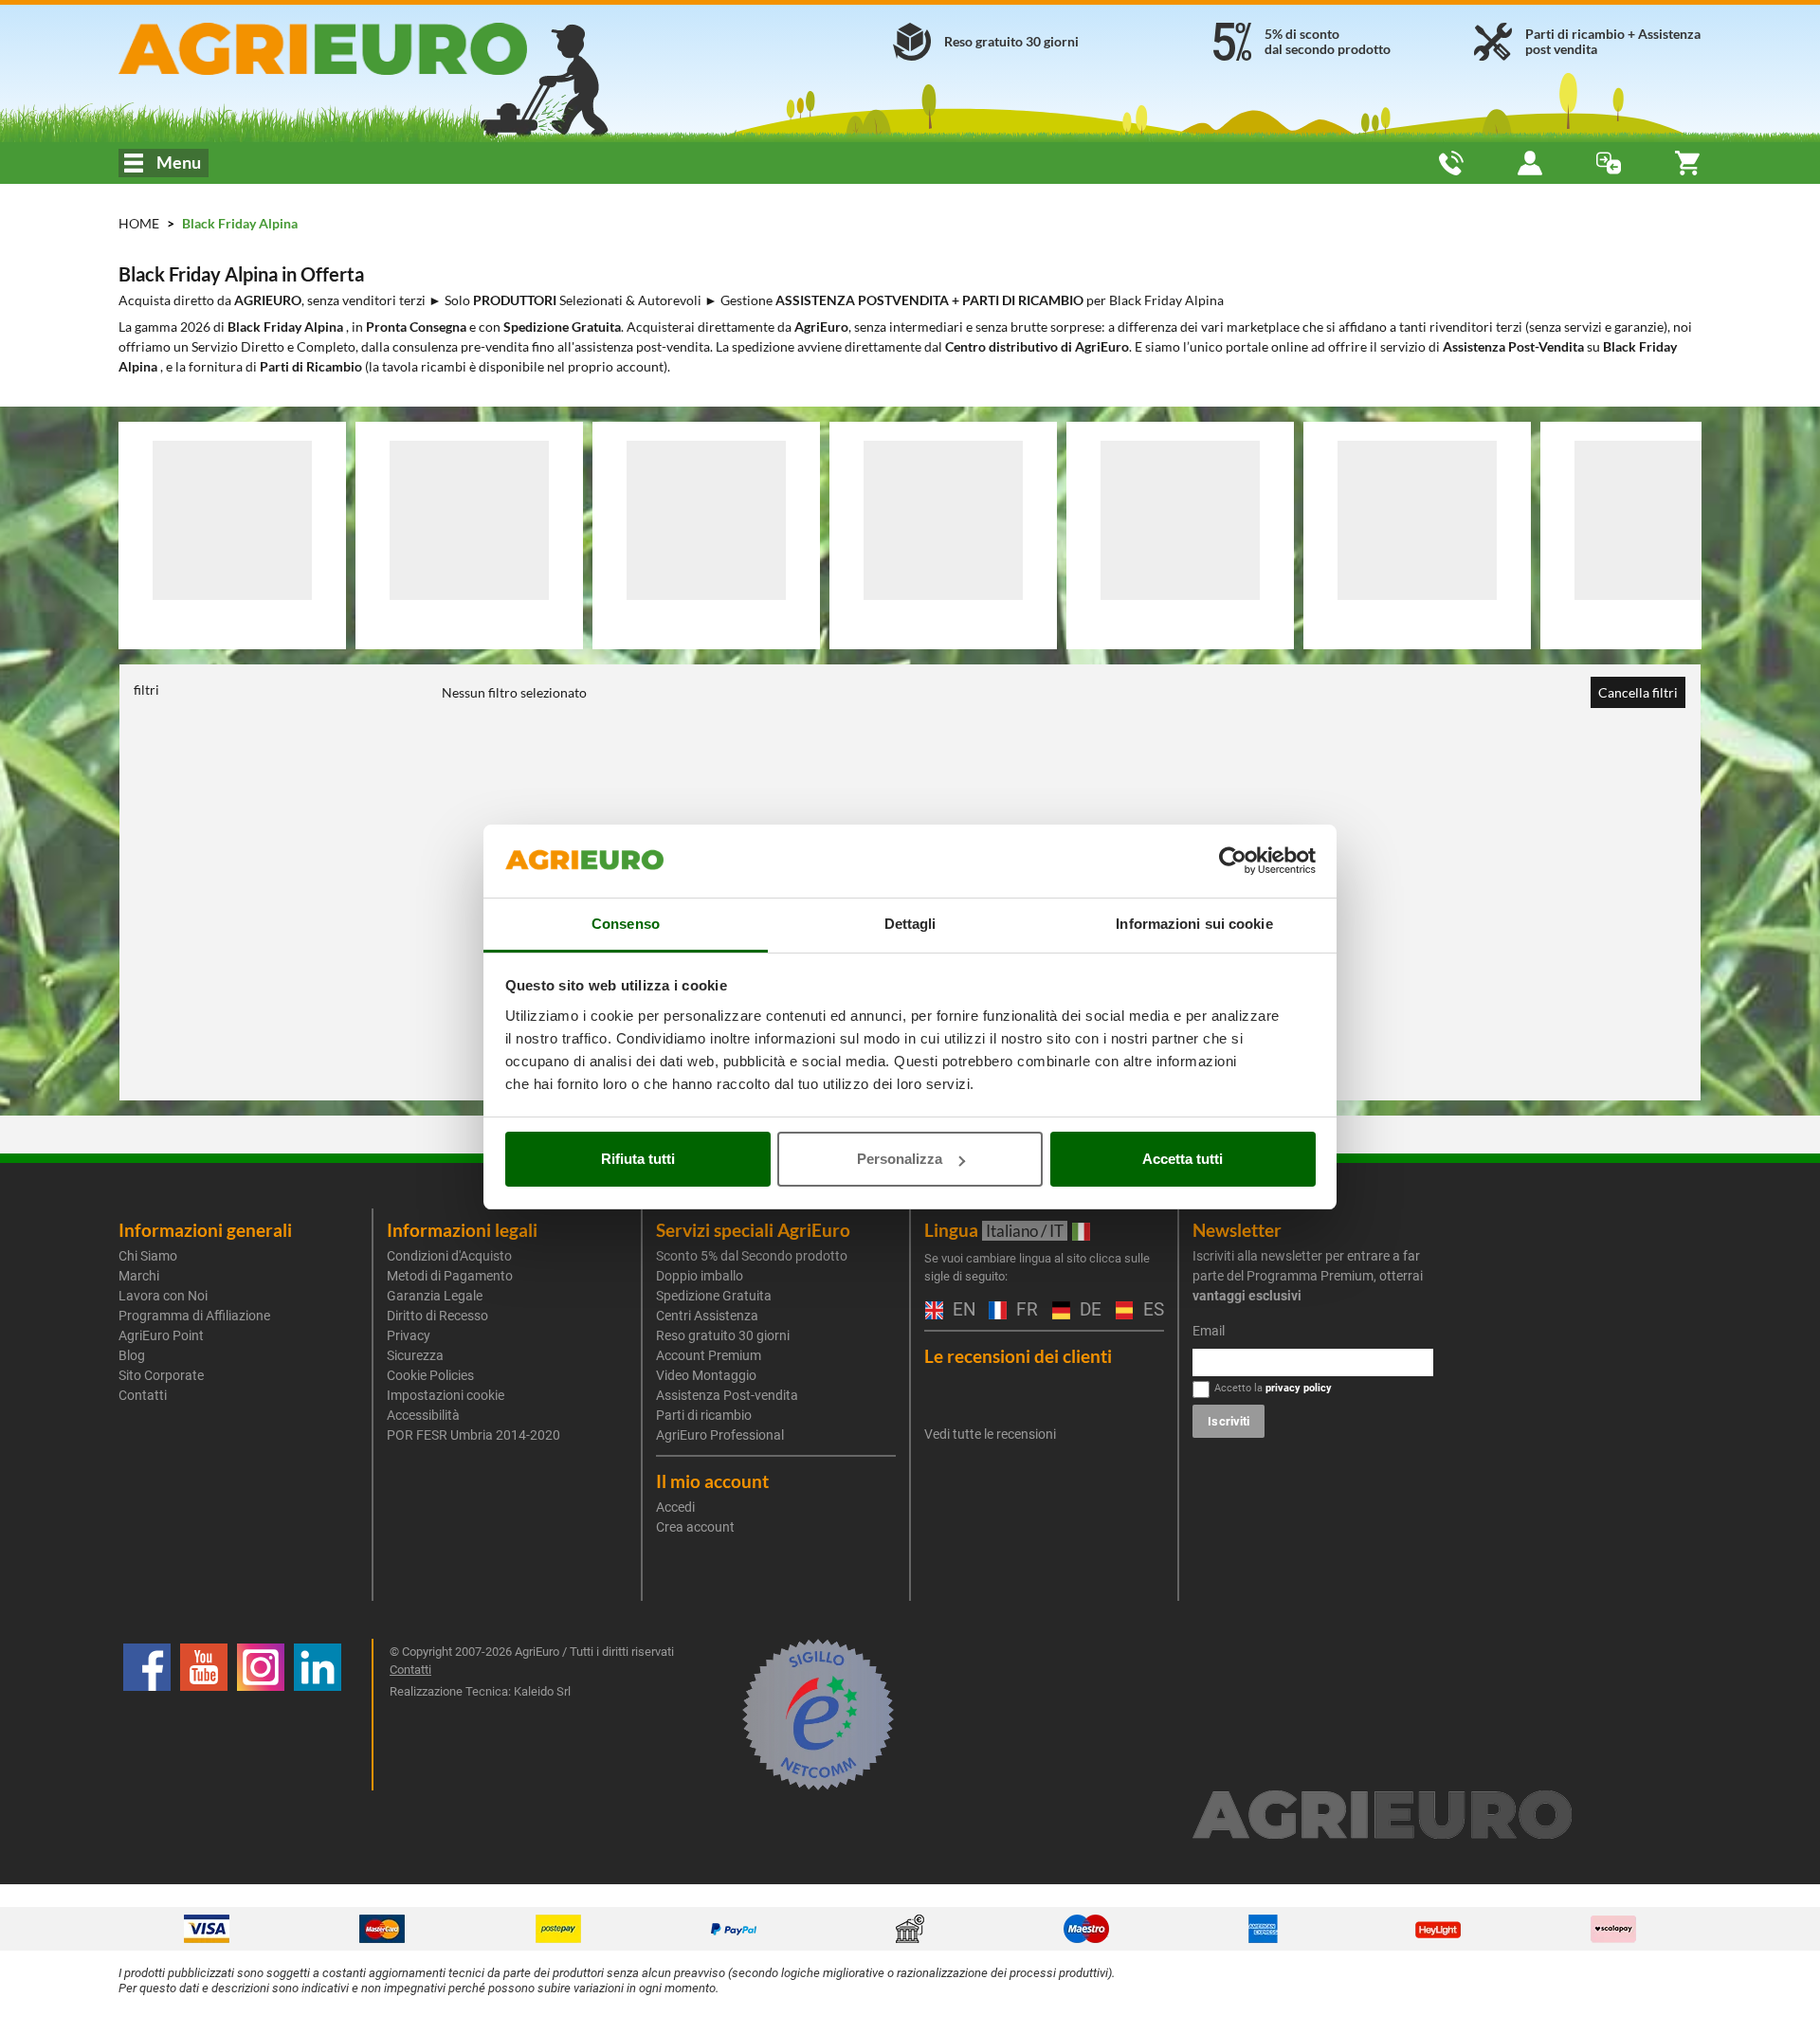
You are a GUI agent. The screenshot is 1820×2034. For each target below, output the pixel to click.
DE (1088, 1310)
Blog (132, 1355)
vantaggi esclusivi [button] (1247, 1296)
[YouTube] (204, 1715)
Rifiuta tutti (638, 1159)
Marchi (139, 1276)
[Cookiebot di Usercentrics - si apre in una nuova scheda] (1233, 862)
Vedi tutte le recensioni (990, 1434)
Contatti (143, 1395)
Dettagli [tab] (910, 924)
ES (1151, 1310)
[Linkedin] (318, 1715)
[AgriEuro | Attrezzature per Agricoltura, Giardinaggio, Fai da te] (373, 49)
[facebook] (147, 1715)
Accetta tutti (1183, 1159)
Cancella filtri (1638, 692)
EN (961, 1310)
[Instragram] (261, 1715)
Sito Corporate (161, 1375)
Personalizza (900, 1159)
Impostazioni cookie (446, 1395)
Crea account (695, 1527)
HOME (139, 223)
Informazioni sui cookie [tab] (1194, 924)
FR (1025, 1310)
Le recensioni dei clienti (1018, 1356)
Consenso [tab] (626, 924)
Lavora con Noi (163, 1296)
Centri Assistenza (707, 1316)
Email (1209, 1331)
